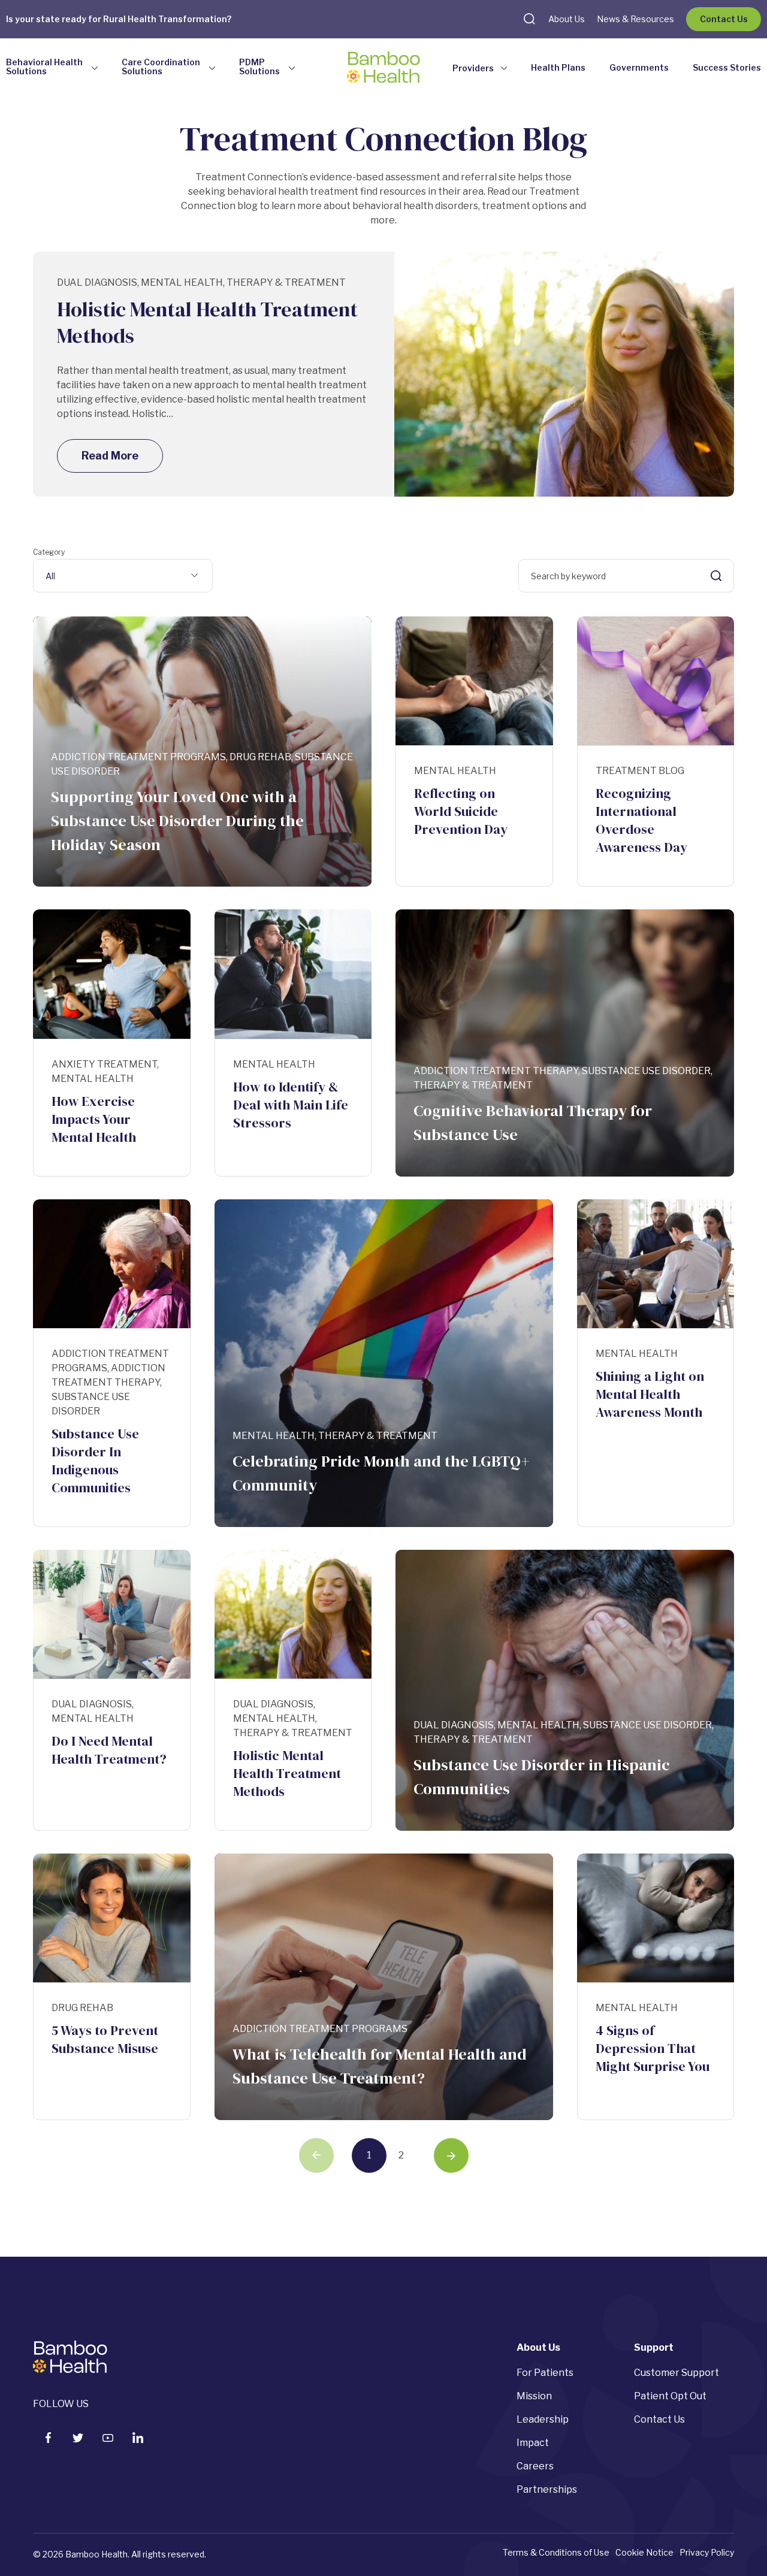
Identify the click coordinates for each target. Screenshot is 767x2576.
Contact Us (724, 19)
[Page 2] (451, 2155)
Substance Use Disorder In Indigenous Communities (95, 1461)
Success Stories (727, 67)
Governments (639, 67)
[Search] (716, 576)
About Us (567, 19)
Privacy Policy (707, 2552)
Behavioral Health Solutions (44, 67)
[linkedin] (138, 2438)
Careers (535, 2466)
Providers (473, 68)
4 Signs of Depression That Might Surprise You (653, 2048)
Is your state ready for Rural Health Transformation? (119, 19)
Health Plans (558, 67)
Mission (534, 2396)
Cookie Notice (644, 2552)
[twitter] (78, 2438)
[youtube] (108, 2438)
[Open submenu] (95, 69)
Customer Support (677, 2373)
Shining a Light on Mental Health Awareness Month (650, 1394)
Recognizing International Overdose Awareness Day (641, 820)
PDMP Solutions (259, 67)
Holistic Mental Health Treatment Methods (207, 322)
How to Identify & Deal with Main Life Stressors (291, 1105)
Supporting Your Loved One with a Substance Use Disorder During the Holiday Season (177, 821)
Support (654, 2347)
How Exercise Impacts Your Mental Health (94, 1119)
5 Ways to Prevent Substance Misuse (105, 2039)
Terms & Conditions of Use (556, 2552)
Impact (533, 2443)
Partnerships (547, 2489)
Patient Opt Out (670, 2396)
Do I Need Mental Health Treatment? (109, 1750)
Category (49, 552)
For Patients (545, 2373)
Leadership (543, 2419)
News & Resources (635, 19)
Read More (110, 456)
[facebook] (48, 2438)
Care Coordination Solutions (161, 67)
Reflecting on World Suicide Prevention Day (461, 811)
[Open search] (529, 19)
